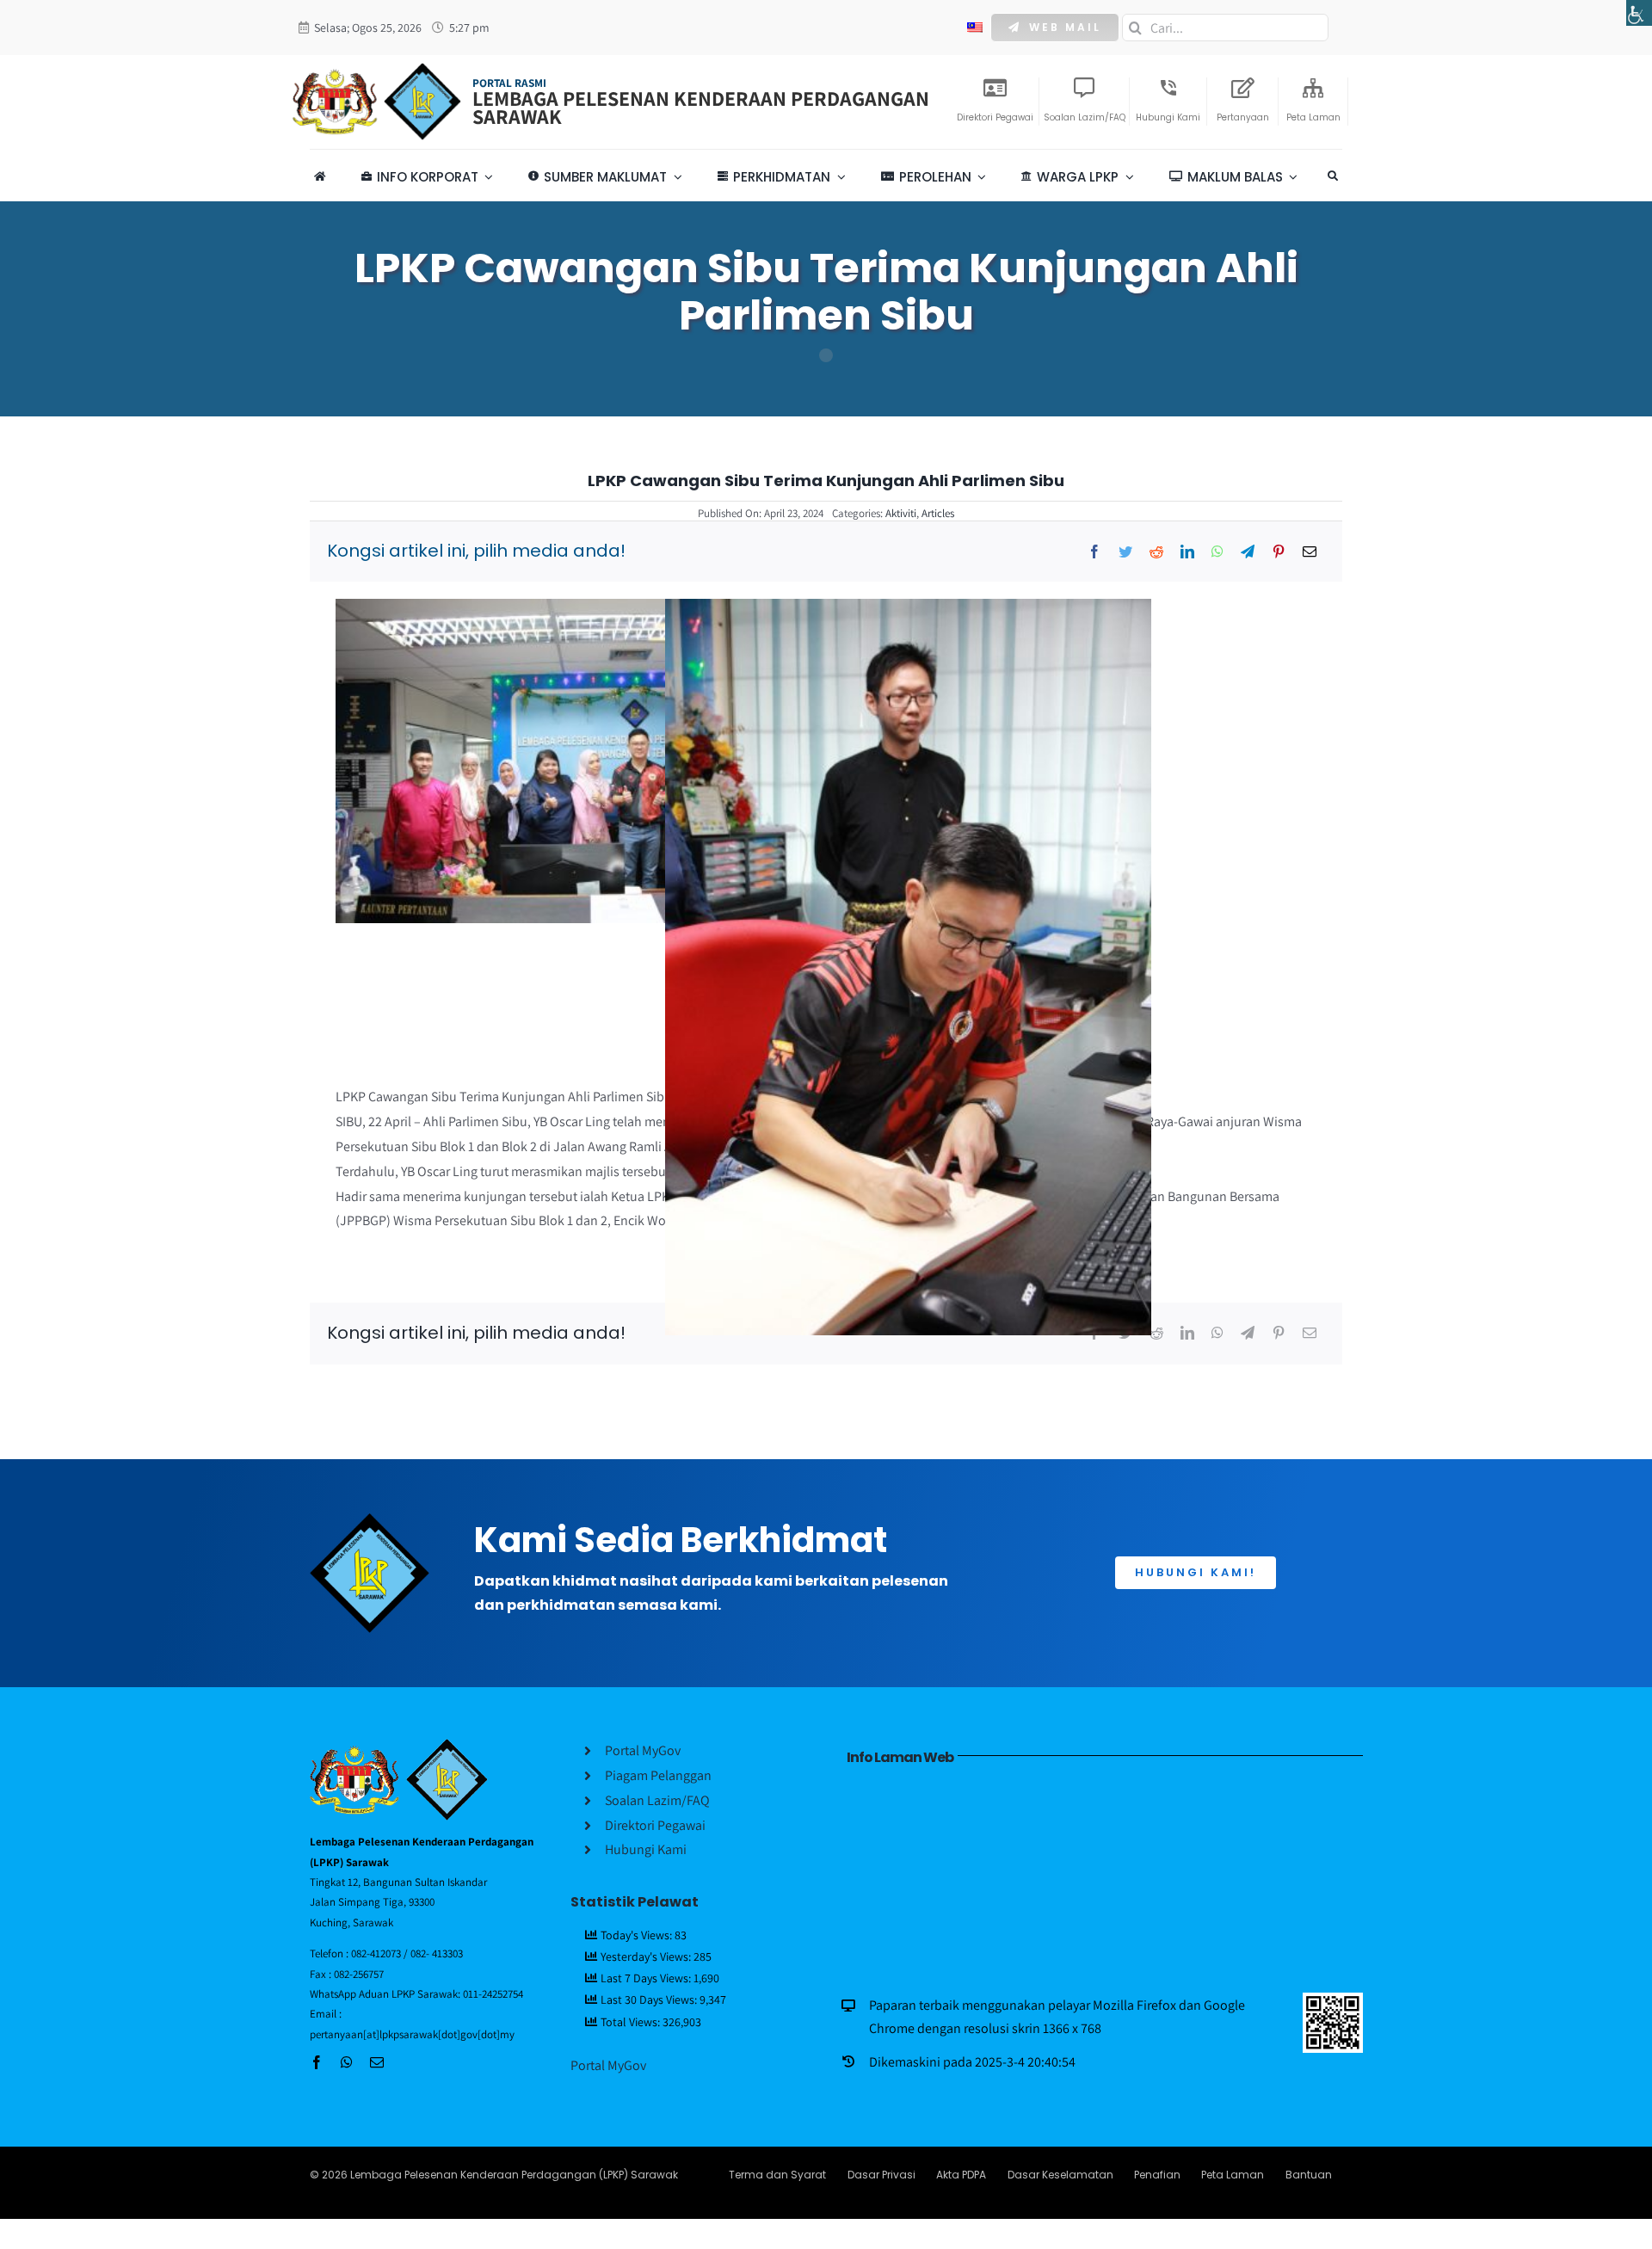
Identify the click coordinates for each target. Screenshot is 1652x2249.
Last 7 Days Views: (647, 1978)
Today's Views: (638, 1935)
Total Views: (632, 2022)
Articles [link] (938, 513)
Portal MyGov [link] (608, 2065)
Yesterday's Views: (647, 1956)
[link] (1639, 13)
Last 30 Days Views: (650, 1999)
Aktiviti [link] (901, 513)
